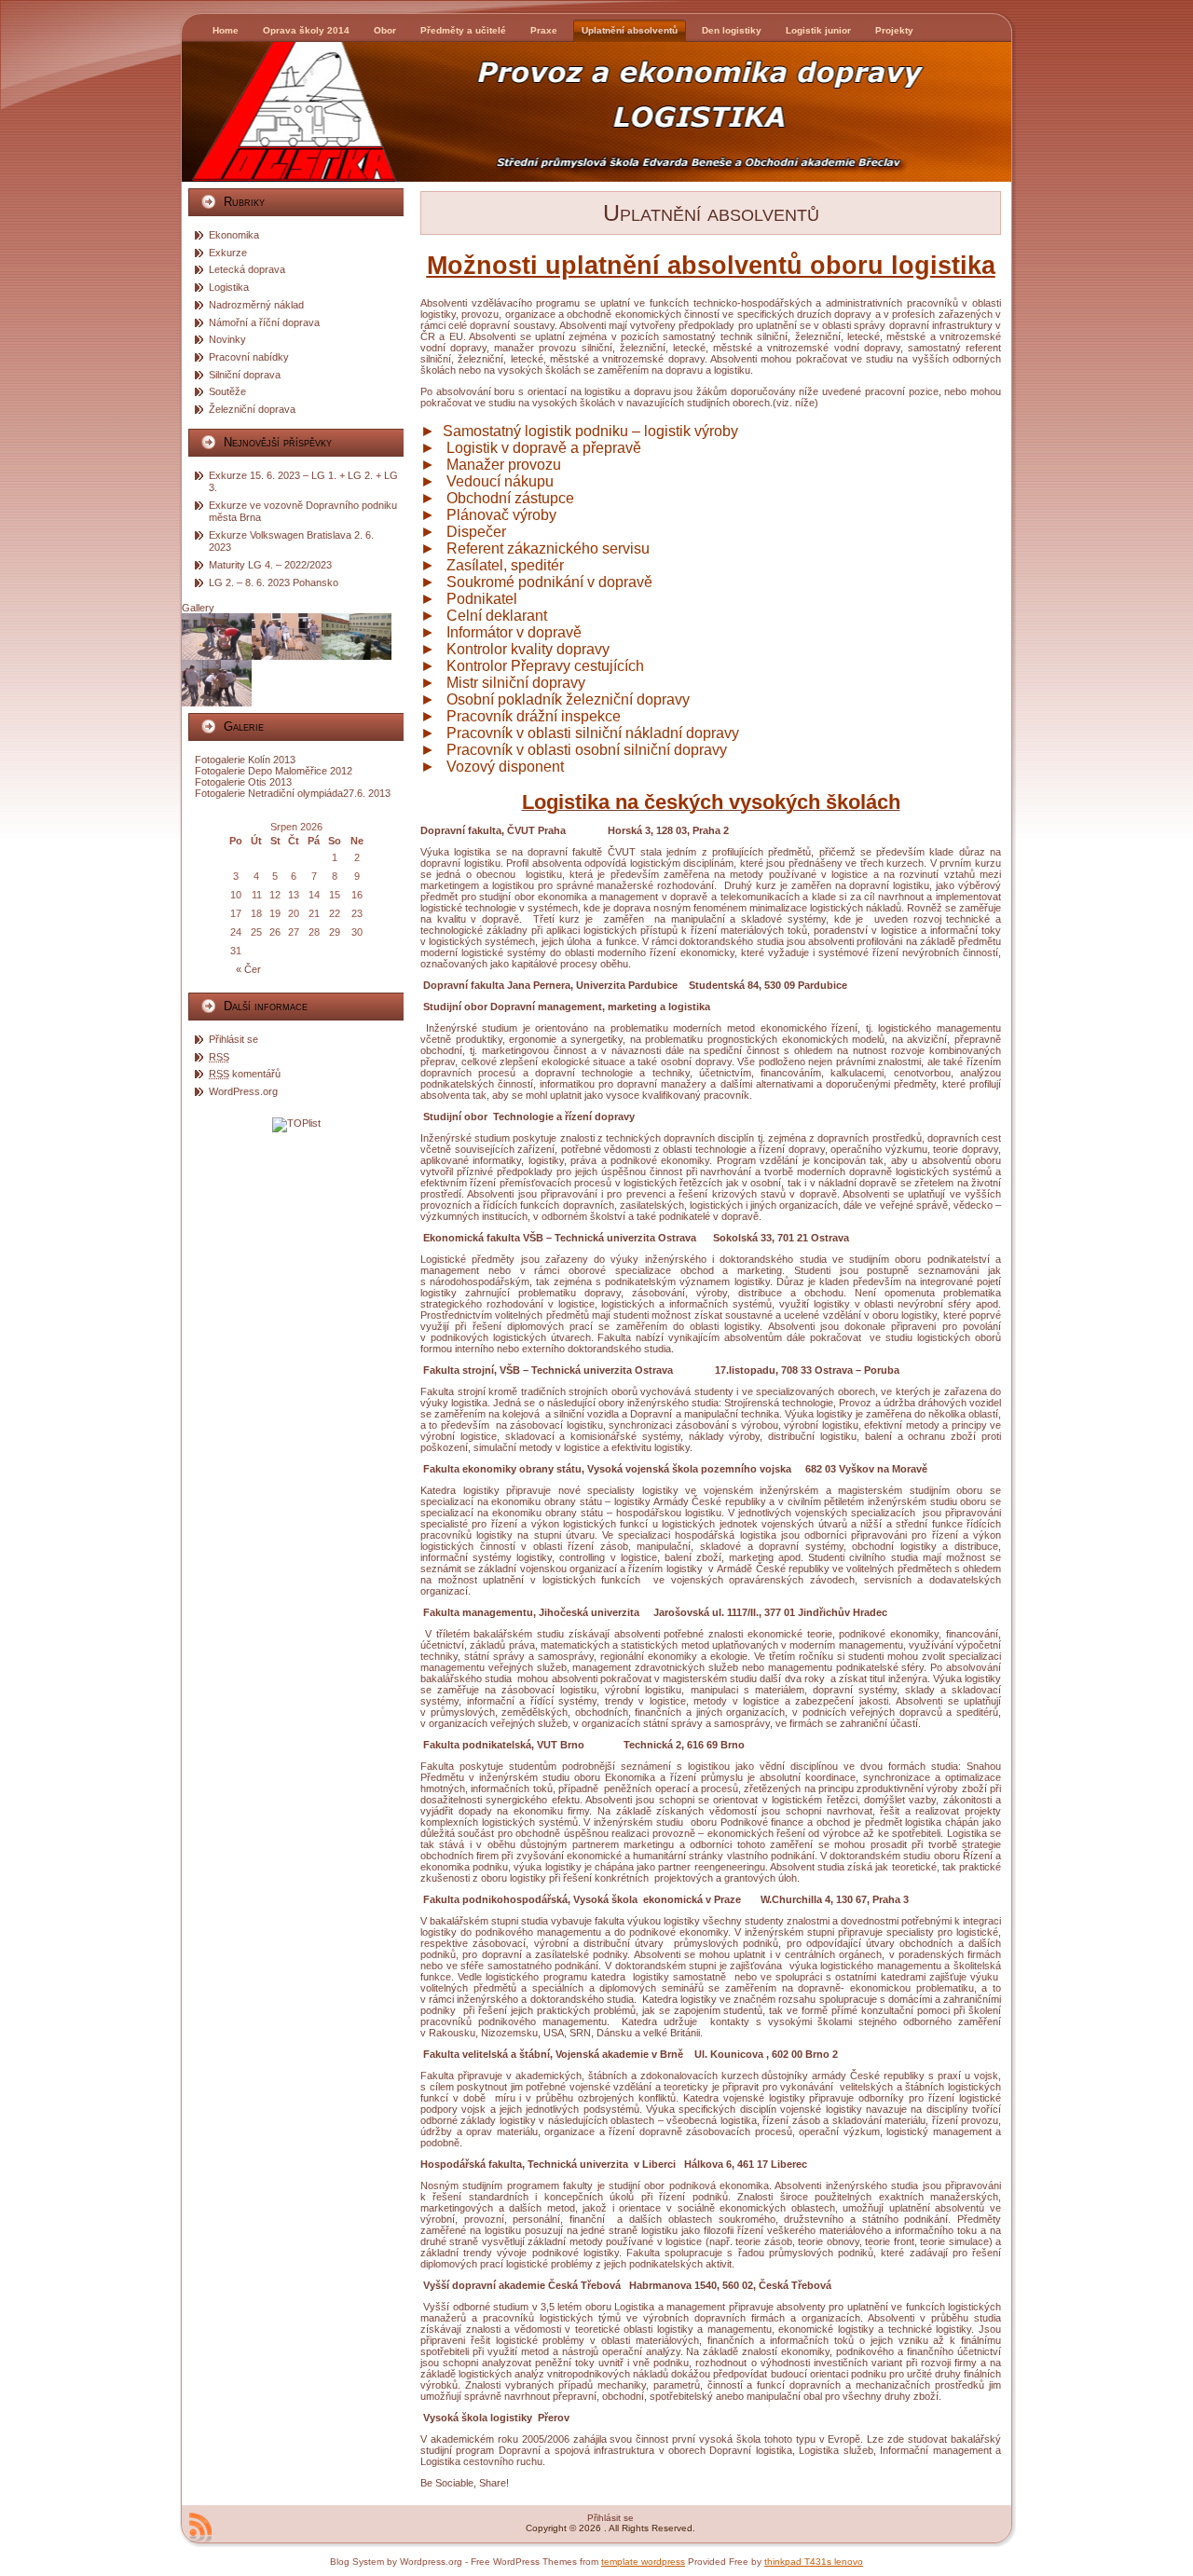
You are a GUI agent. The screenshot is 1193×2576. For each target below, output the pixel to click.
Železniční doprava (252, 409)
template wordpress (643, 2562)
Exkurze (228, 253)
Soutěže (227, 391)
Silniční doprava (245, 375)
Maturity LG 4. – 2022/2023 (270, 565)
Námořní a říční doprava (264, 322)
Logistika (229, 287)
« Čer (248, 969)
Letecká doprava (247, 269)
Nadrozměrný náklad (256, 305)
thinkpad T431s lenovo (814, 2562)
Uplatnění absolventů (711, 212)
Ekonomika (234, 235)
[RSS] (200, 2528)
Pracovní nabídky (249, 357)
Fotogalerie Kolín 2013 (245, 760)
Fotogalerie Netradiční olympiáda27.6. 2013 (293, 793)
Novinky (227, 339)
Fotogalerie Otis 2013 (243, 782)
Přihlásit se (233, 1039)
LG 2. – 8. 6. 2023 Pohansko (274, 582)
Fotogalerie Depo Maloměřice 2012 (274, 771)
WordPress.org (243, 1091)
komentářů (245, 1074)
